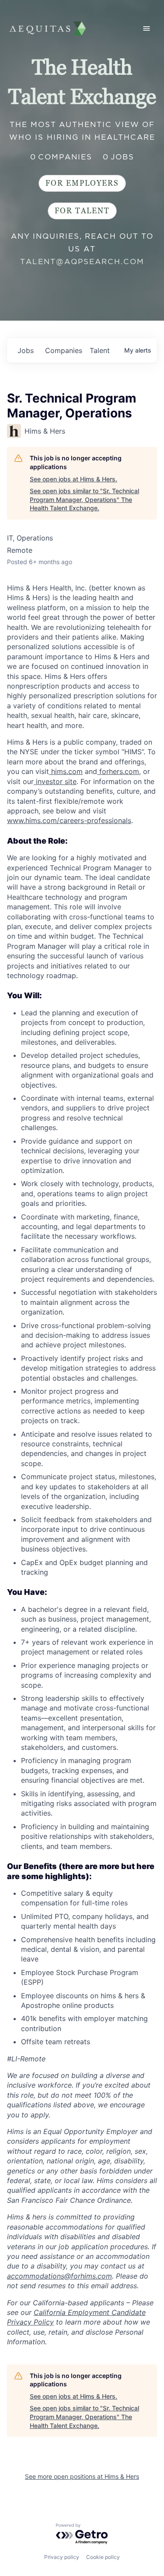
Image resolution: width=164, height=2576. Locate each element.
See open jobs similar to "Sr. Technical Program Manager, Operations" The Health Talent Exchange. (84, 499)
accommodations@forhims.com (59, 2276)
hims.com (66, 771)
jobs (26, 350)
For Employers (82, 183)
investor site (55, 781)
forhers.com (118, 771)
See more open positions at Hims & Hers (82, 2476)
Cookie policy (103, 2557)
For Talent (82, 211)
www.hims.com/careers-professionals (69, 820)
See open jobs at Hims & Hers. (73, 479)
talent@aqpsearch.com (82, 261)
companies (64, 350)
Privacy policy (62, 2557)
